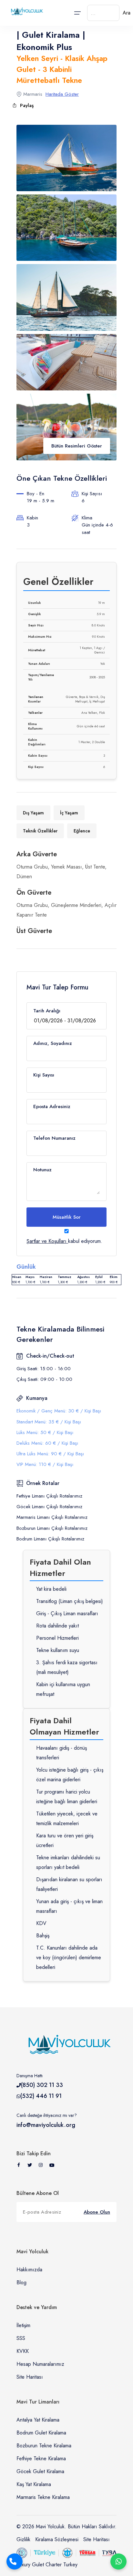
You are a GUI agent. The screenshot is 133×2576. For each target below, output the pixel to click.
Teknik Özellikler (40, 831)
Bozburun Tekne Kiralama (44, 2446)
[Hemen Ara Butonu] (15, 2561)
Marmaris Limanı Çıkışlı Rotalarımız (52, 1517)
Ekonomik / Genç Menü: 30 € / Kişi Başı (59, 1411)
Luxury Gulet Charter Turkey (47, 2565)
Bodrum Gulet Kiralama (41, 2433)
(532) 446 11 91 (41, 2096)
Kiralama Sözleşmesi (57, 2539)
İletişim (23, 2325)
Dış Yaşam (33, 813)
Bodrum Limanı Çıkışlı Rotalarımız (50, 1539)
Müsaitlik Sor (67, 1217)
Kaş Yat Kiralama (34, 2484)
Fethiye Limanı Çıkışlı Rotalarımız (49, 1496)
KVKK (23, 2351)
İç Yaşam (69, 813)
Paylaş (27, 105)
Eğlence (82, 831)
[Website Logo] (26, 11)
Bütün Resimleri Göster (77, 446)
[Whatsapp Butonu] (118, 2561)
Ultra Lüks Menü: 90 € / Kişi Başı (50, 1454)
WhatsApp (118, 2561)
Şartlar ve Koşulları (46, 1241)
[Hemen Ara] (15, 2561)
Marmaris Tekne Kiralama (43, 2497)
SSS (21, 2338)
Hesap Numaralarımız (40, 2364)
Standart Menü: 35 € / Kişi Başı (49, 1422)
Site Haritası (30, 2377)
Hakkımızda (29, 2270)
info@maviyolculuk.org (46, 2125)
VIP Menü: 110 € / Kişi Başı (45, 1464)
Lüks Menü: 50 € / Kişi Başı (45, 1432)
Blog (21, 2282)
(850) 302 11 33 (42, 2085)
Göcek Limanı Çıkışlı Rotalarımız (49, 1507)
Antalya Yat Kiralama (38, 2420)
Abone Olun (97, 2212)
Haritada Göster (62, 94)
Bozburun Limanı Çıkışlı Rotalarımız (52, 1528)
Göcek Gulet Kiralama (40, 2471)
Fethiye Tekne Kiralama (41, 2458)
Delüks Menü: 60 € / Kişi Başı (47, 1443)
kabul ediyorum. (64, 1241)
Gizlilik (23, 2539)
